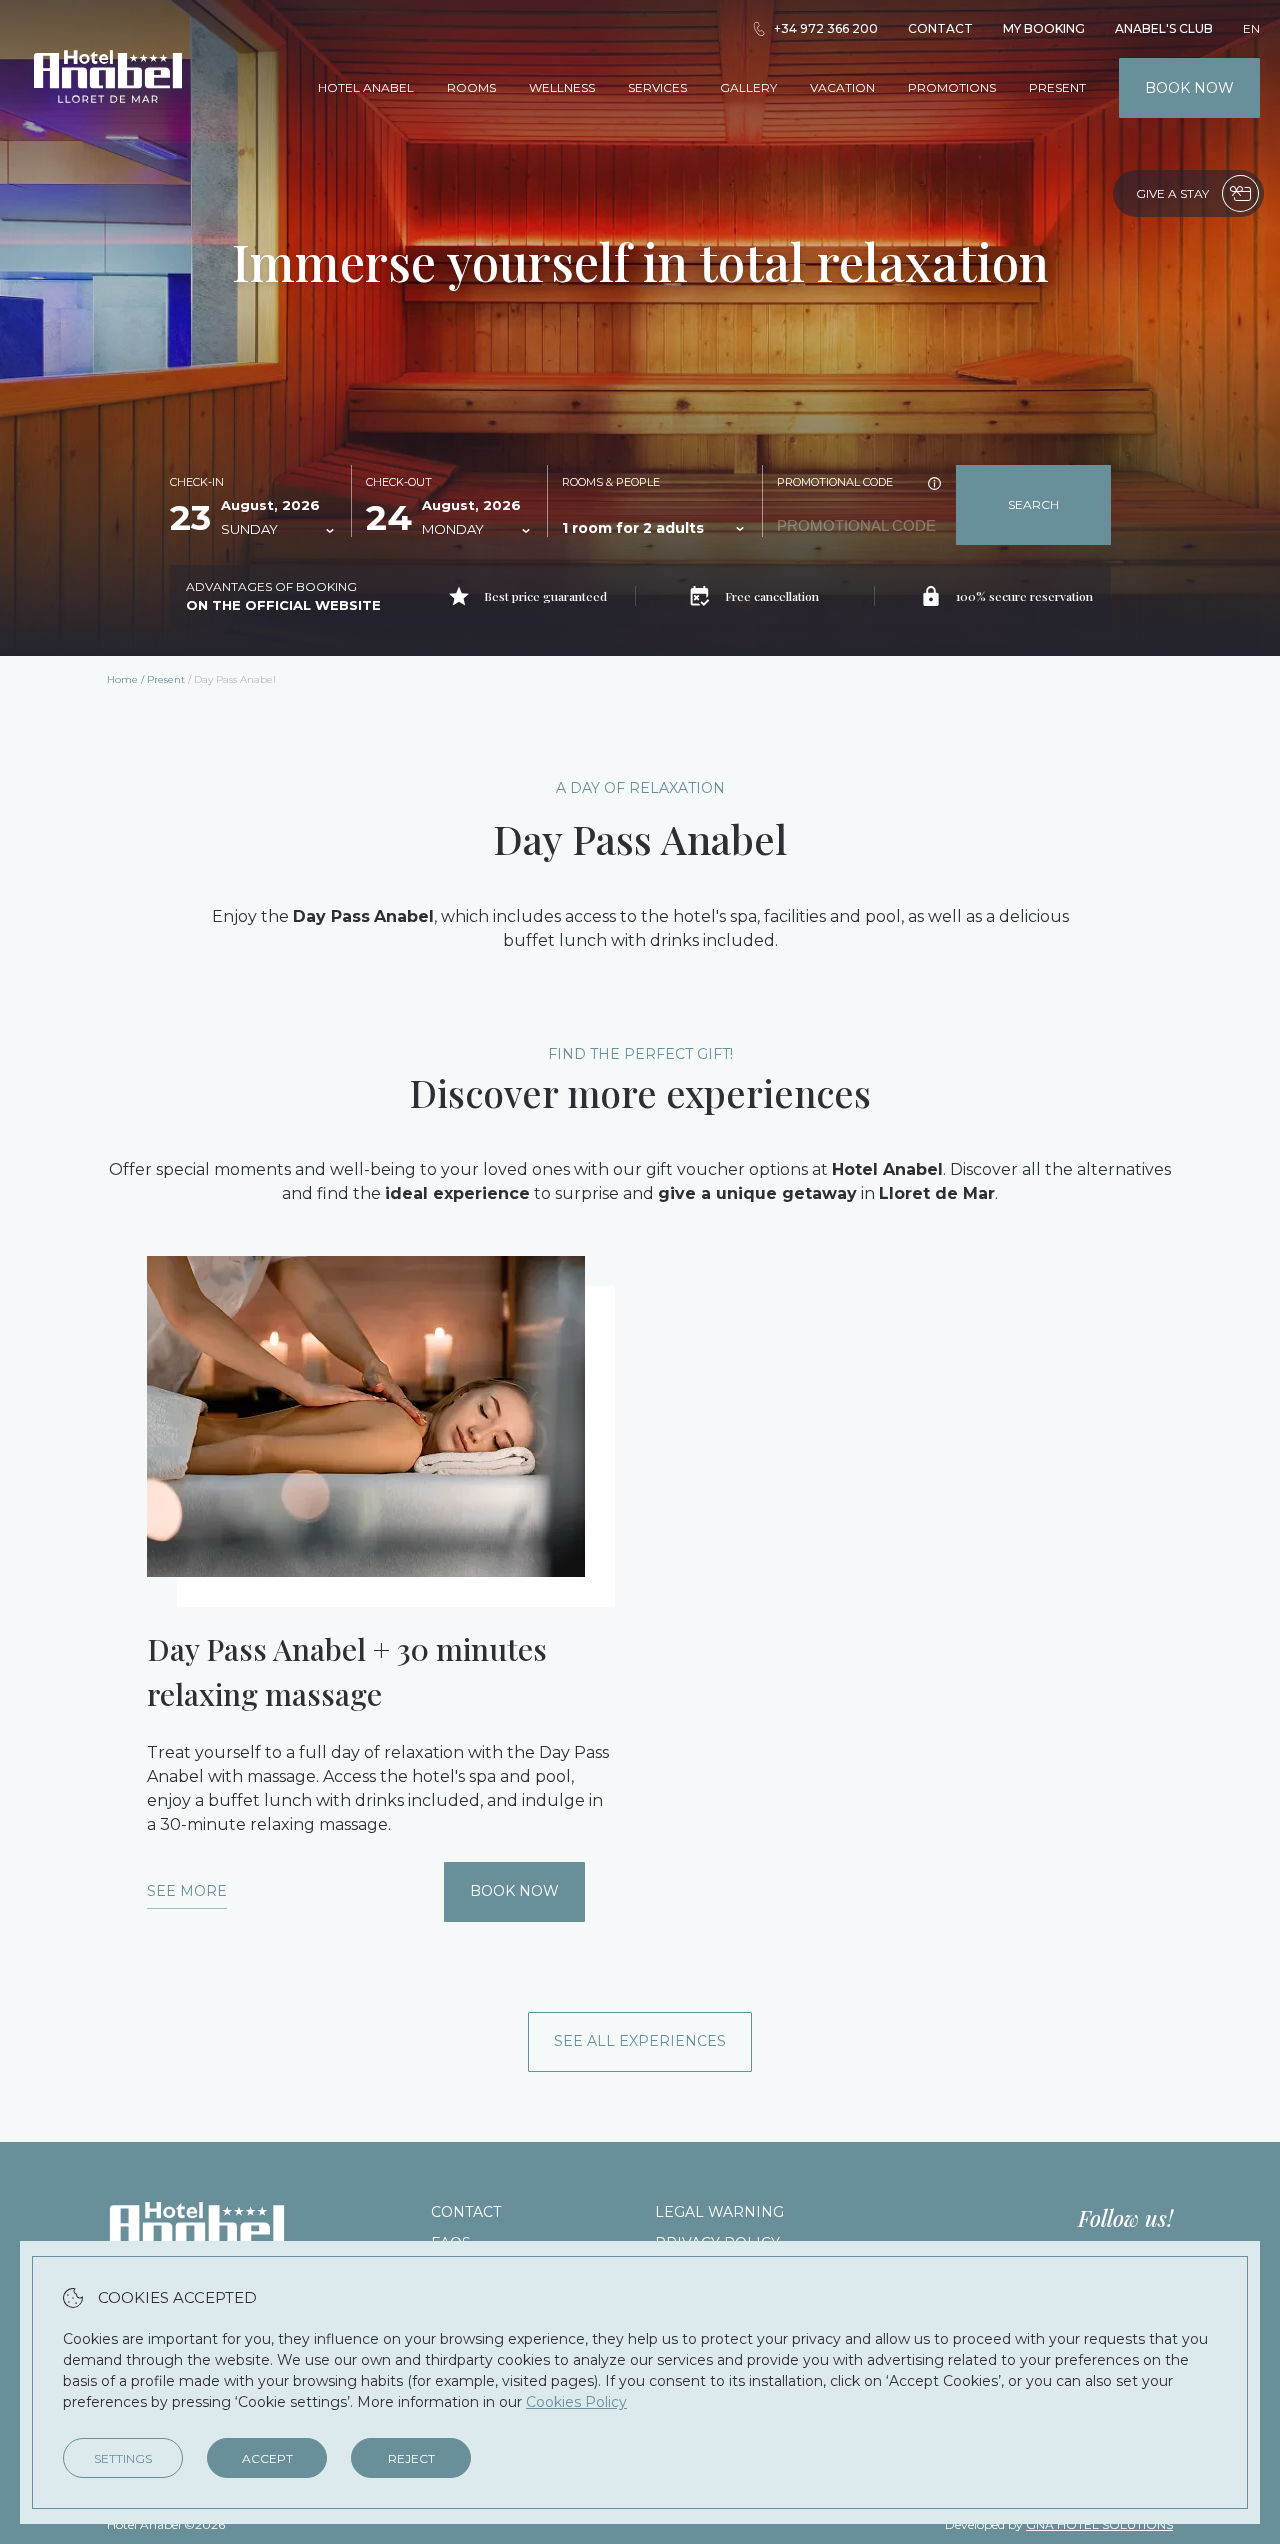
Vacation (842, 87)
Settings (123, 2458)
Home (122, 679)
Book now (1189, 88)
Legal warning (719, 2212)
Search (1033, 504)
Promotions (952, 87)
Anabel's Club (1164, 28)
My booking (1044, 28)
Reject (411, 2458)
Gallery (748, 87)
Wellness (562, 87)
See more (187, 1891)
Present (1057, 87)
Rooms (471, 87)
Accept (267, 2458)
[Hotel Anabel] (108, 128)
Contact (940, 28)
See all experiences (640, 2041)
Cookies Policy (576, 2402)
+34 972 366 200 (826, 28)
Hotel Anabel (366, 87)
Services (657, 87)
